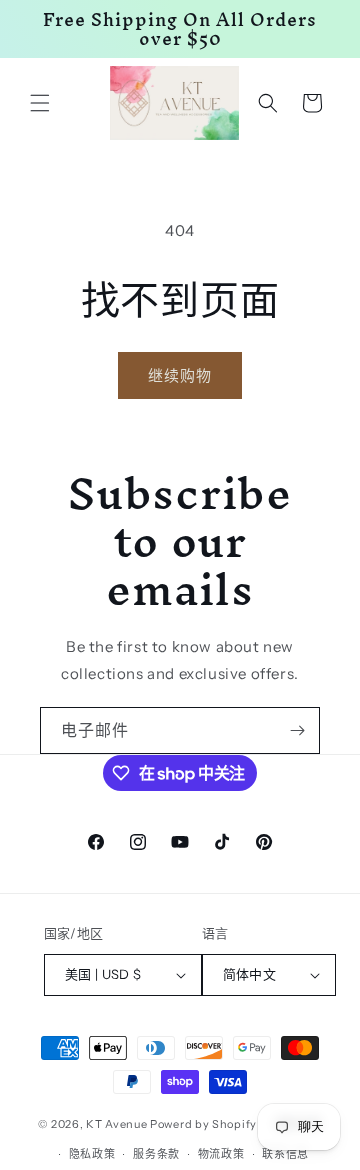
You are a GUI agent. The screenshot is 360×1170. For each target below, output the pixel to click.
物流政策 (221, 1154)
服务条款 (156, 1154)
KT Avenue (116, 1123)
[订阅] (297, 730)
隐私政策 (92, 1154)
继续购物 (180, 375)
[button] (40, 103)
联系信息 (285, 1154)
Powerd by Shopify (203, 1123)
